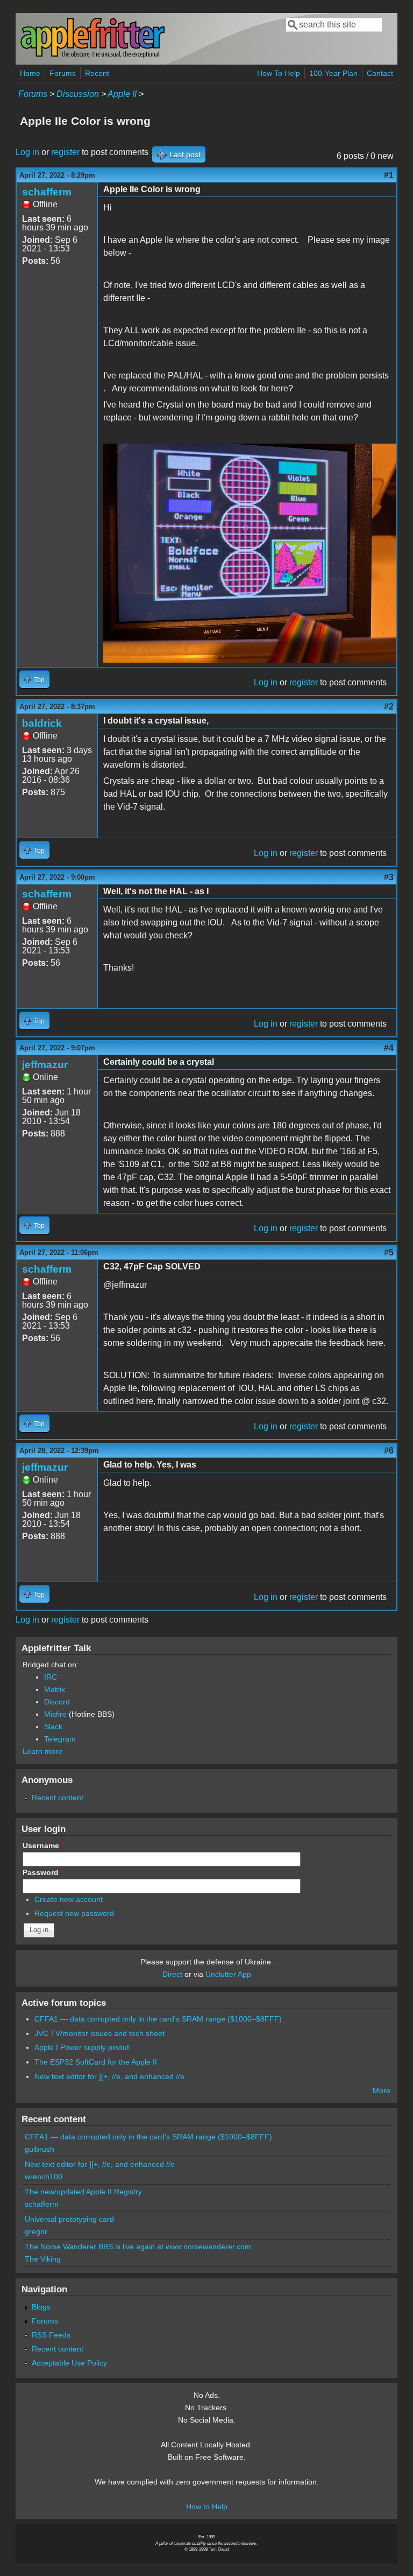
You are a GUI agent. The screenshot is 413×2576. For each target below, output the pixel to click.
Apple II (122, 94)
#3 (389, 877)
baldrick (42, 723)
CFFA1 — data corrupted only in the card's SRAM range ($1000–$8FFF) (158, 2019)
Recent (97, 73)
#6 (389, 1451)
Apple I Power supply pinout (82, 2047)
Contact (380, 73)
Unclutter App (228, 1974)
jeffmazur (45, 1065)
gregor (36, 2231)
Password (43, 1872)
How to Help (207, 2507)
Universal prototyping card (69, 2219)
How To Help (279, 73)
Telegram (60, 1739)
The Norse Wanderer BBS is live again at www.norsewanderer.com (138, 2247)
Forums (63, 73)
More (382, 2090)
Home (30, 73)
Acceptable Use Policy (69, 2363)
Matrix (55, 1689)
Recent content (58, 1798)
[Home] (92, 56)
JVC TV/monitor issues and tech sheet (99, 2033)
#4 (389, 1048)
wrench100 (44, 2177)
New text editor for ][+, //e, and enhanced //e (109, 2076)
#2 (389, 707)
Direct (172, 1974)
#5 (389, 1252)
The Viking (43, 2259)
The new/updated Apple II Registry (83, 2192)
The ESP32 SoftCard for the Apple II (96, 2062)
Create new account (69, 1899)
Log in (27, 152)
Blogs (41, 2307)
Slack (53, 1726)
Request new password (74, 1913)
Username (43, 1845)
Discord (57, 1702)
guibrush (40, 2149)
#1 (389, 175)
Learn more (42, 1751)
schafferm (47, 192)
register (65, 152)
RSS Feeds (51, 2335)
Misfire (55, 1714)
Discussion (78, 94)
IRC (51, 1677)
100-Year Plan (333, 73)
